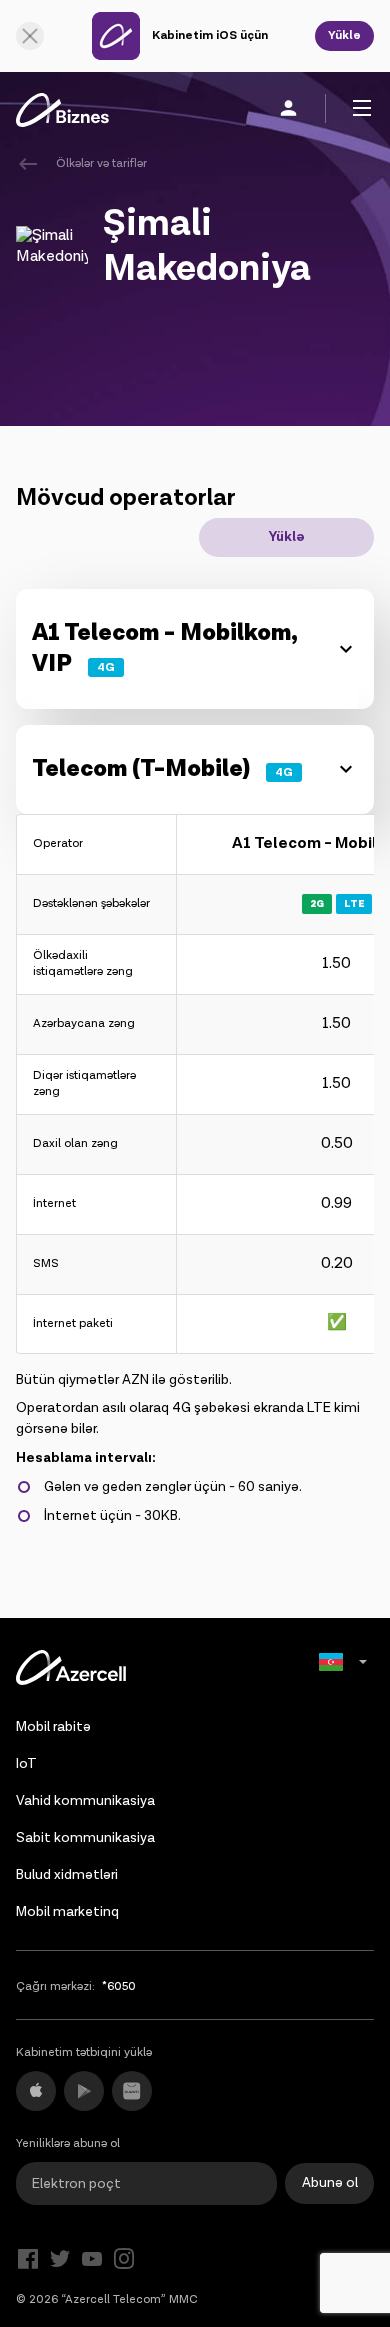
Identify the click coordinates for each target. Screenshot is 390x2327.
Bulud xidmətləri (67, 1875)
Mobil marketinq (67, 1912)
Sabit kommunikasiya (85, 1838)
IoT (26, 1764)
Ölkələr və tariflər (101, 163)
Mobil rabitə (53, 1727)
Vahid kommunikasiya (85, 1801)
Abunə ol (330, 2183)
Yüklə (344, 35)
